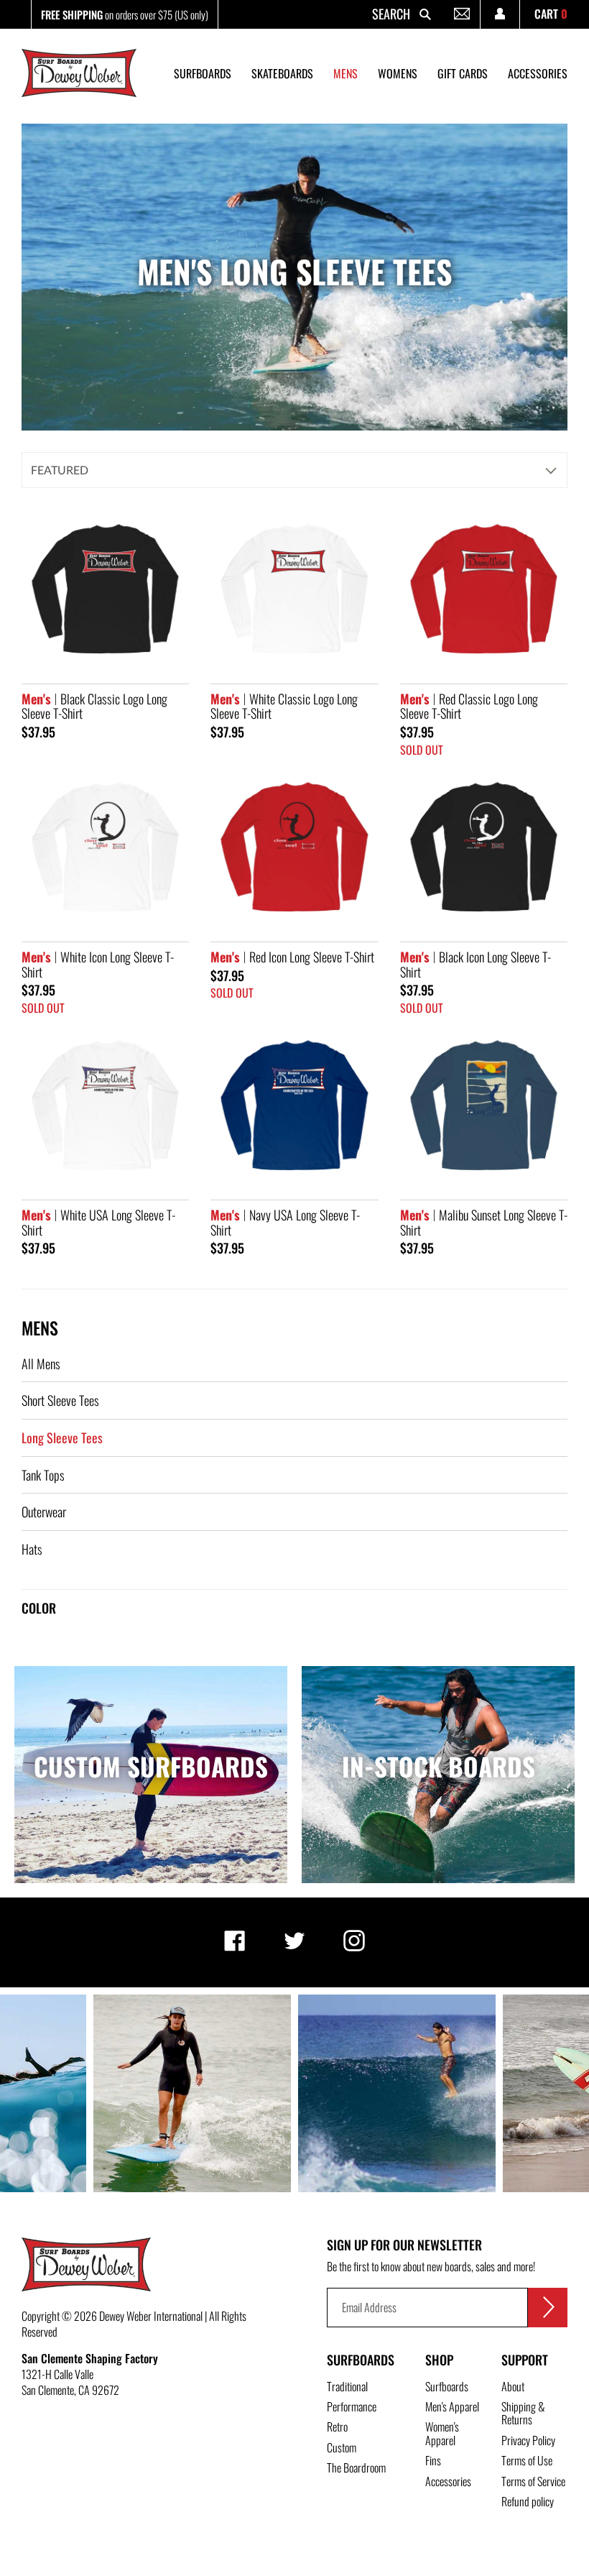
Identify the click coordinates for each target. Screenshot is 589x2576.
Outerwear (44, 1512)
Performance (352, 2406)
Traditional (347, 2386)
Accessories (448, 2481)
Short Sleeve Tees (60, 1400)
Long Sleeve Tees (62, 1437)
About (513, 2386)
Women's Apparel (442, 2433)
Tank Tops (43, 1475)
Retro (337, 2426)
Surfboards (361, 2360)
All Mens (41, 1363)
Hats (32, 1549)
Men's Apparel (452, 2406)
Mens (40, 1328)
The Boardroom (356, 2467)
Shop (439, 2360)
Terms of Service (533, 2481)
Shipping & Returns (523, 2413)
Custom (342, 2447)
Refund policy (528, 2501)
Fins (433, 2460)
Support (525, 2360)
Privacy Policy (528, 2440)
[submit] (548, 2308)
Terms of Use (527, 2460)
